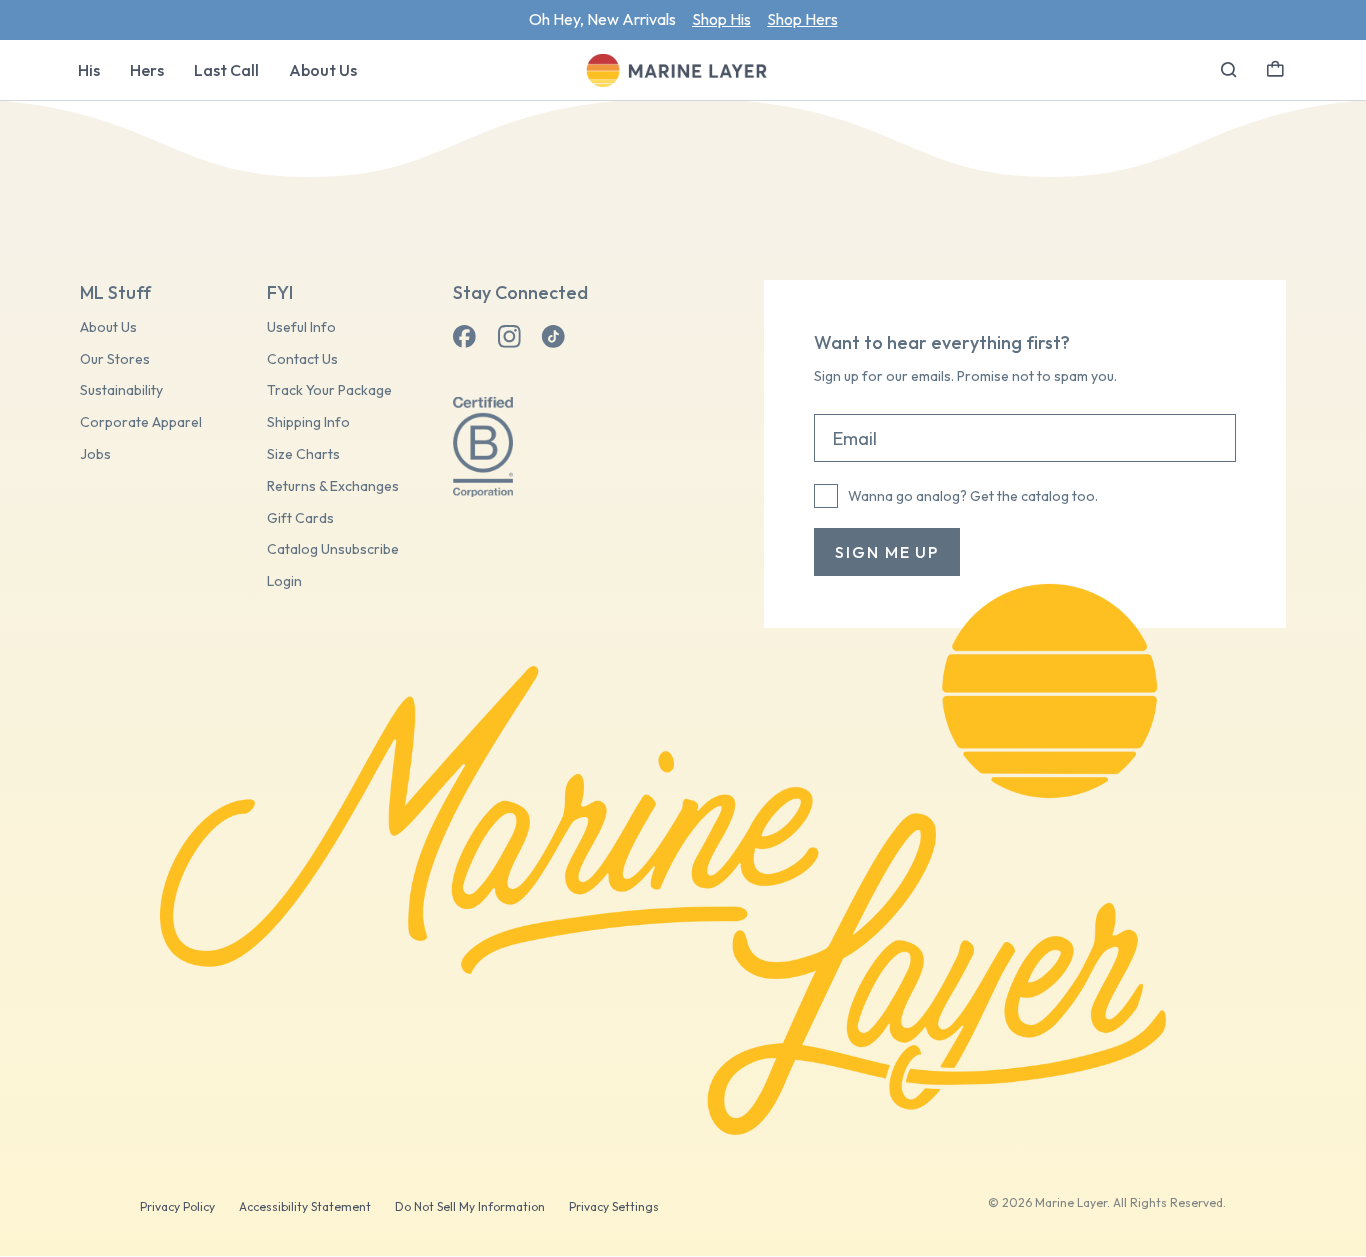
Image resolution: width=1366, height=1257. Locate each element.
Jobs (95, 454)
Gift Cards (300, 518)
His (89, 70)
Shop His (721, 19)
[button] (1275, 67)
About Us (323, 70)
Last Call (226, 70)
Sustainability (121, 390)
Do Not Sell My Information (470, 1206)
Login (284, 581)
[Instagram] (509, 337)
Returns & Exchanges (333, 486)
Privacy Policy (177, 1206)
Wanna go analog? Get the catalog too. (973, 496)
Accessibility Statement (305, 1206)
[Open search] (1229, 70)
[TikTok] (553, 337)
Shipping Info (308, 422)
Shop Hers (802, 19)
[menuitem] (89, 70)
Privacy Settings (614, 1206)
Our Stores (115, 359)
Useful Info (301, 327)
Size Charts (303, 454)
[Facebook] (465, 337)
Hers (147, 70)
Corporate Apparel (141, 422)
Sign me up (887, 552)
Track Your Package (329, 390)
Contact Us (302, 359)
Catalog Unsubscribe (333, 549)
